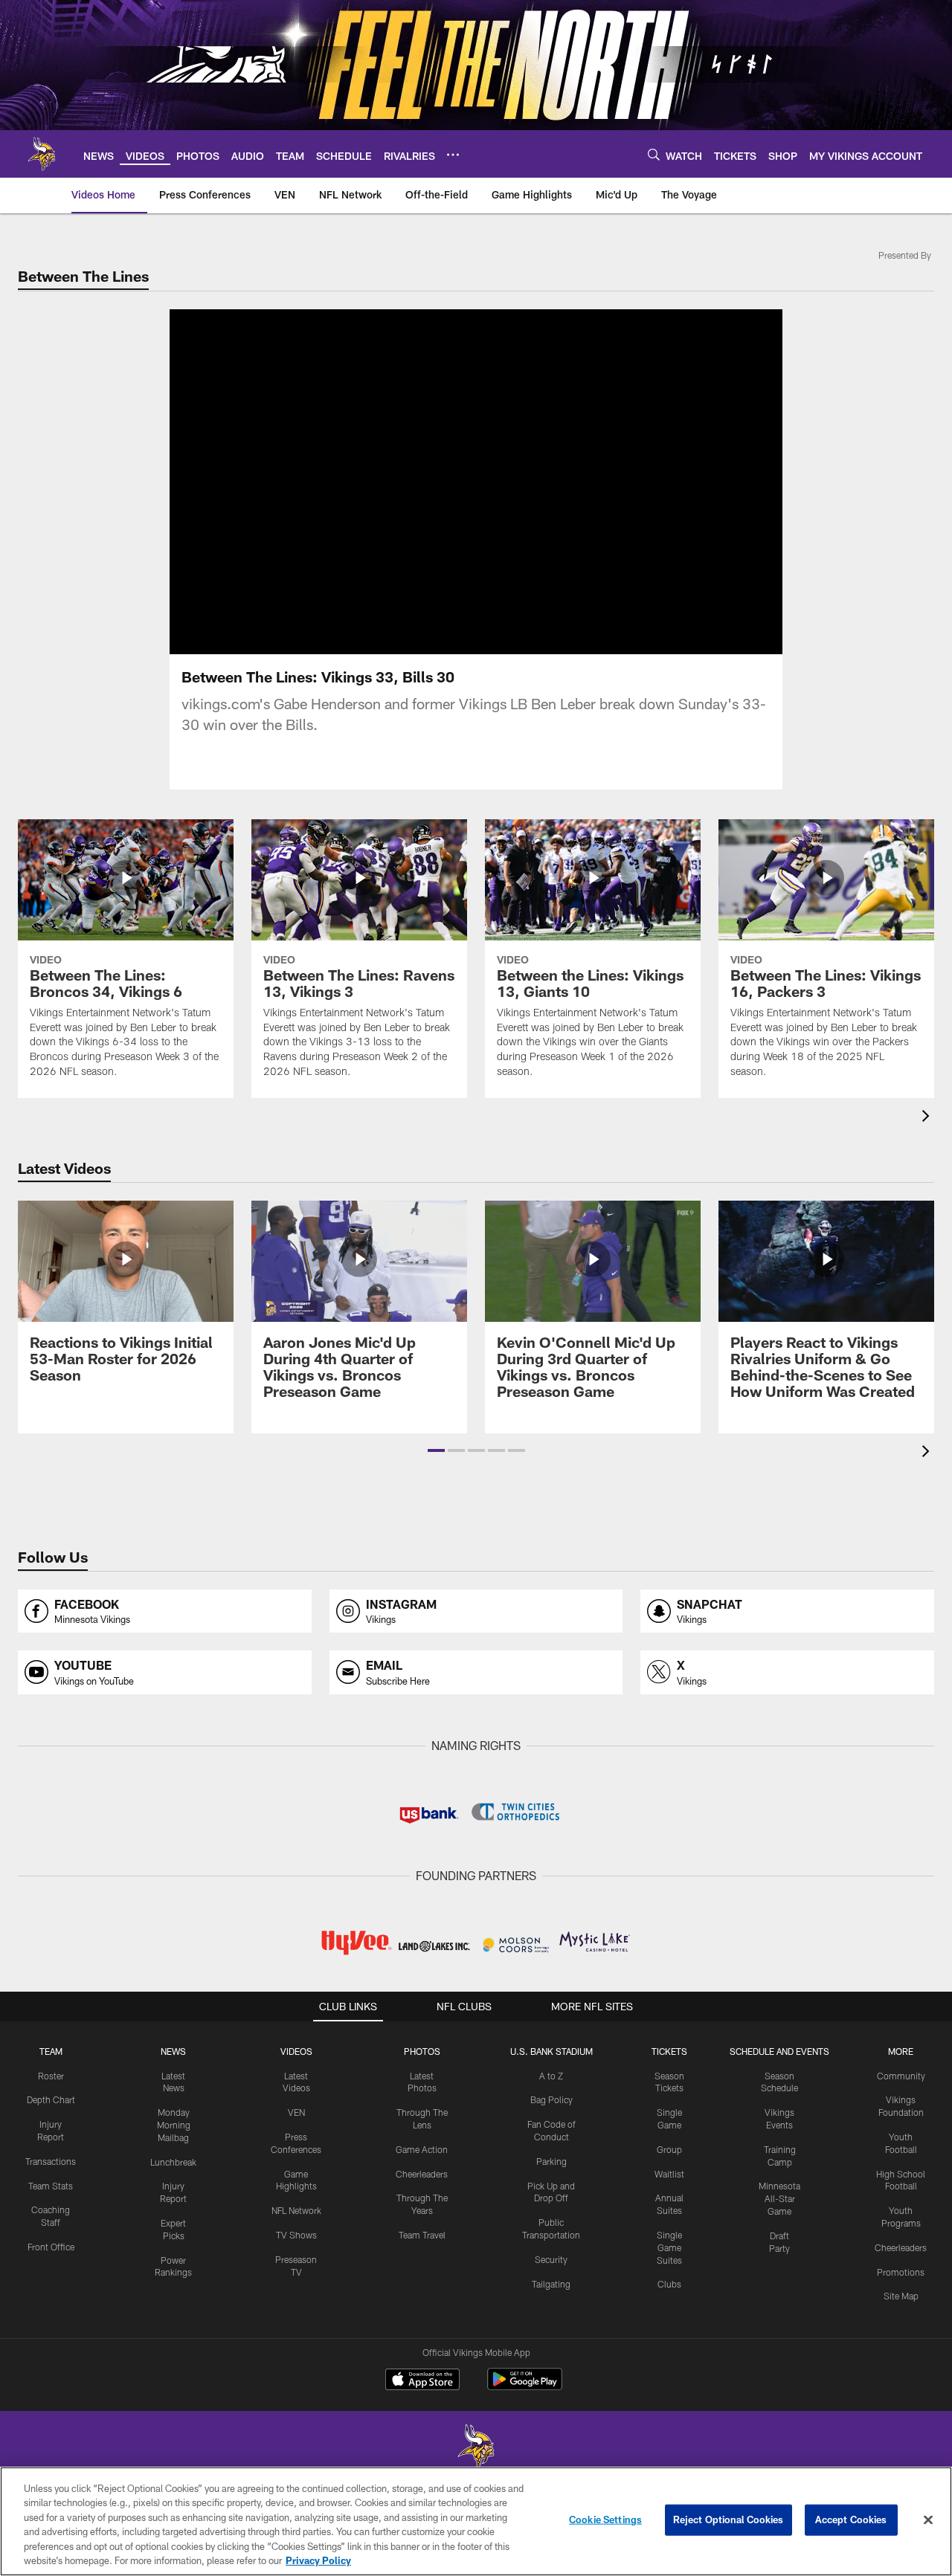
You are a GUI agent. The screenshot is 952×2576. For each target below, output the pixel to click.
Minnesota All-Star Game (779, 2198)
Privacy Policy (318, 2560)
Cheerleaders (422, 2174)
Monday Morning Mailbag (174, 2125)
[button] (436, 1450)
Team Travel (422, 2235)
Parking (551, 2161)
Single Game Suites (669, 2247)
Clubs (669, 2284)
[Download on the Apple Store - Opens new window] (422, 2381)
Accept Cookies (851, 2519)
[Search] (654, 154)
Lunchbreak (173, 2162)
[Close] (928, 2520)
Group (669, 2149)
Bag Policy (551, 2099)
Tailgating (551, 2284)
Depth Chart (51, 2099)
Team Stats (51, 2186)
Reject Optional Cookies (729, 2519)
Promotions (901, 2272)
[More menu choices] (453, 155)
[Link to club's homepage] (42, 154)
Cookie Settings (605, 2519)
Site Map (901, 2296)
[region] (476, 2521)
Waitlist (669, 2174)
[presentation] (928, 1118)
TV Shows (296, 2235)
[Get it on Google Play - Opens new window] (525, 2387)
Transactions (51, 2161)
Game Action (422, 2149)
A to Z (551, 2076)
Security (551, 2259)
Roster (51, 2076)
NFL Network (296, 2210)
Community (901, 2076)
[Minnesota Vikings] (476, 2449)
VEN (296, 2112)
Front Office (51, 2247)
